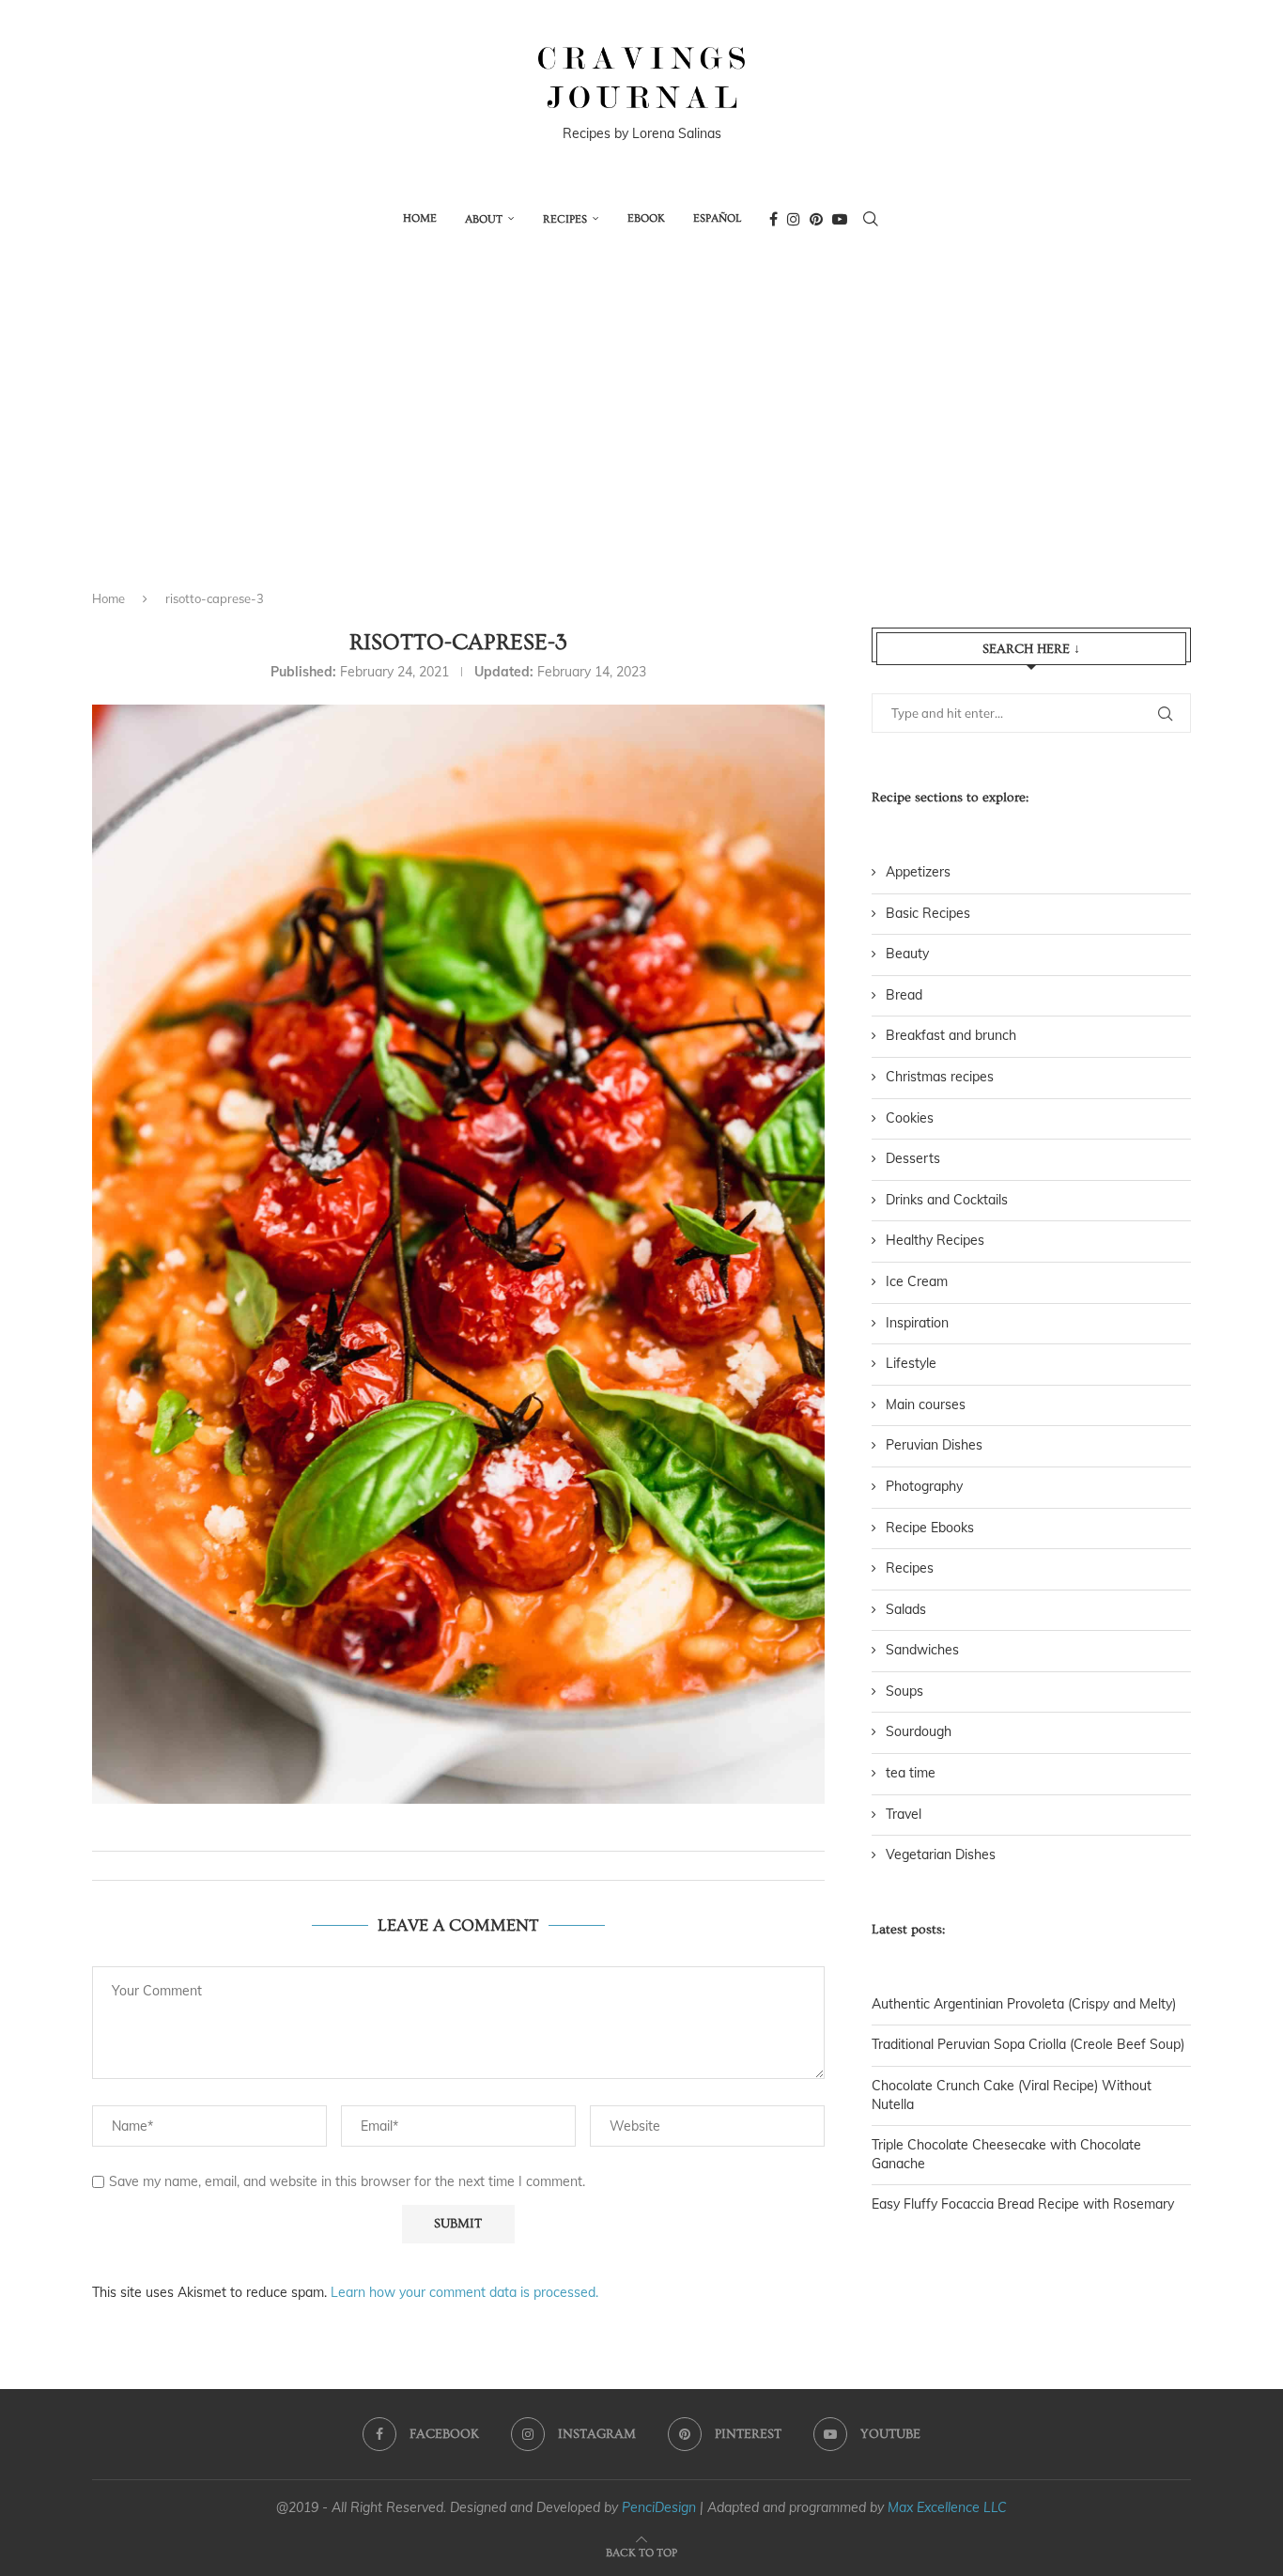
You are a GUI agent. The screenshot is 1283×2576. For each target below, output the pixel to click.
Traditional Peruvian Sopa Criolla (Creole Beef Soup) (1028, 2044)
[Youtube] (840, 219)
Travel (904, 1814)
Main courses (926, 1404)
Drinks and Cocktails (947, 1200)
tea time (911, 1773)
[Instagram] (794, 219)
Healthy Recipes (935, 1240)
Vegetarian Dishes (941, 1854)
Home (420, 218)
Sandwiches (922, 1650)
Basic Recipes (928, 913)
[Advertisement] (641, 435)
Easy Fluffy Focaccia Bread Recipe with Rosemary (1023, 2204)
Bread (904, 995)
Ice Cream (917, 1281)
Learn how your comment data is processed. (464, 2292)
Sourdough (919, 1731)
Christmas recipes (940, 1077)
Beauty (907, 954)
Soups (904, 1691)
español (717, 218)
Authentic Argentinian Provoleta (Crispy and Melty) (1024, 2004)
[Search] (871, 219)
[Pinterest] (816, 219)
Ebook (646, 218)
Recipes (565, 219)
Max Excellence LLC (947, 2507)
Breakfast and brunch (951, 1035)
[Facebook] (773, 219)
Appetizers (918, 872)
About (484, 219)
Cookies (910, 1118)
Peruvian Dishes (934, 1445)
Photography (924, 1486)
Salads (906, 1609)
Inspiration (917, 1323)
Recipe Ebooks (930, 1528)
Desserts (913, 1158)
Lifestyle (911, 1363)
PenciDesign (659, 2507)
